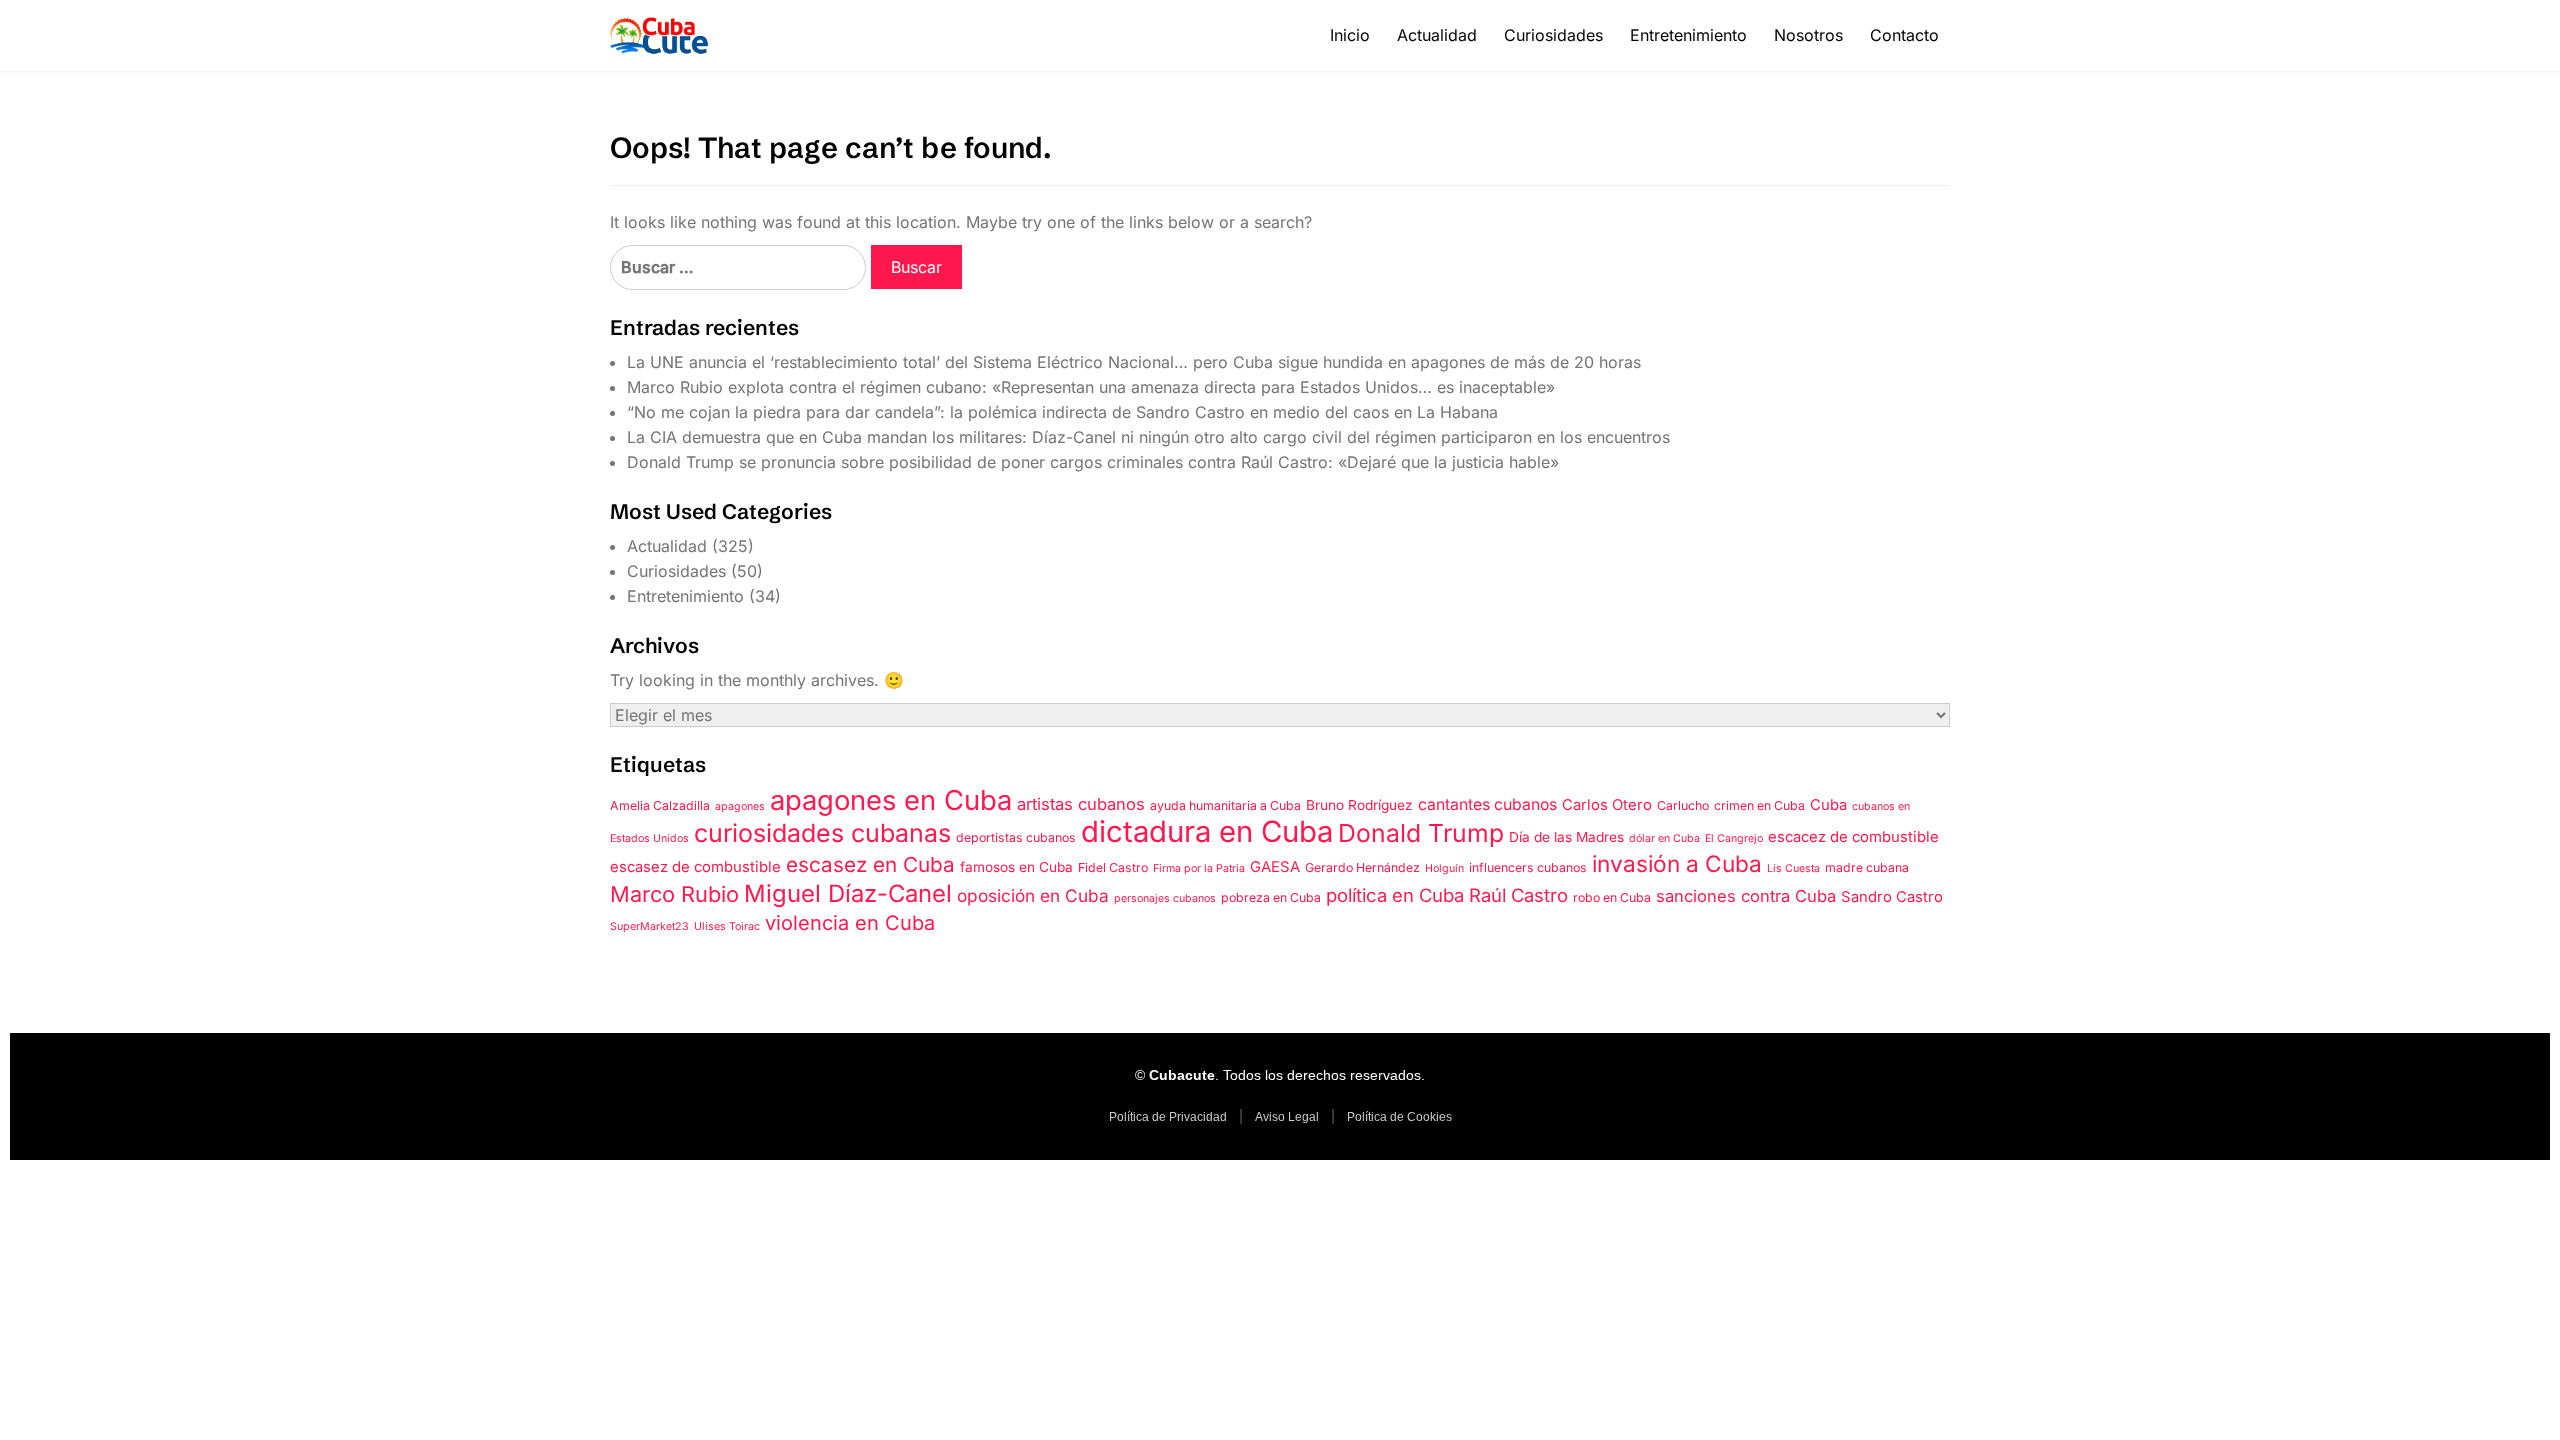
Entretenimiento (1688, 35)
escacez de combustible (1853, 837)
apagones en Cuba (891, 800)
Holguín (1444, 868)
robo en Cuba (1612, 897)
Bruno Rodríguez (1359, 805)
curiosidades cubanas (822, 833)
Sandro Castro (1892, 897)
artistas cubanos (1081, 804)
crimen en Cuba (1759, 805)
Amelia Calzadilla (660, 805)
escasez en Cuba (870, 864)
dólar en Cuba (1664, 838)
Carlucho (1683, 805)
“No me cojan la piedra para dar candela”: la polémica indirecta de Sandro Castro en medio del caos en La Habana (1062, 412)
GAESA (1275, 867)
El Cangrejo (1734, 838)
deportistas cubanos (1016, 837)
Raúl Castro (1518, 895)
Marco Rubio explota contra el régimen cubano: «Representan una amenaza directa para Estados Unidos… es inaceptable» (1091, 387)
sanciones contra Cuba (1746, 896)
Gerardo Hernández (1362, 867)
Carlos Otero (1607, 805)
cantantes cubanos (1487, 804)
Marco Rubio (674, 894)
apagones (740, 806)
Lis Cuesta (1793, 868)
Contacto (1904, 35)
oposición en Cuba (1033, 895)
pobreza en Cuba (1271, 897)
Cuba (1828, 805)
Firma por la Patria (1199, 868)
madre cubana (1867, 867)
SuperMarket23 (649, 926)
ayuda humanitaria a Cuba (1225, 805)
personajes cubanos (1165, 898)
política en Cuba (1395, 895)
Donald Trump (1421, 833)
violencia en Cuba (850, 923)
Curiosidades (1553, 35)
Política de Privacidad (1168, 1117)
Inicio (1350, 35)
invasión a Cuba (1677, 863)
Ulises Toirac (727, 926)
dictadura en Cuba (1207, 831)
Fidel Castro (1113, 867)
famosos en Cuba (1016, 867)
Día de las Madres (1566, 837)
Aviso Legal (1287, 1117)
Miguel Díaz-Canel (848, 893)
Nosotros (1808, 35)
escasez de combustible (695, 867)
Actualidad (1437, 35)
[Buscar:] (738, 267)
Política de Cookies (1399, 1117)
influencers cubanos (1528, 867)
